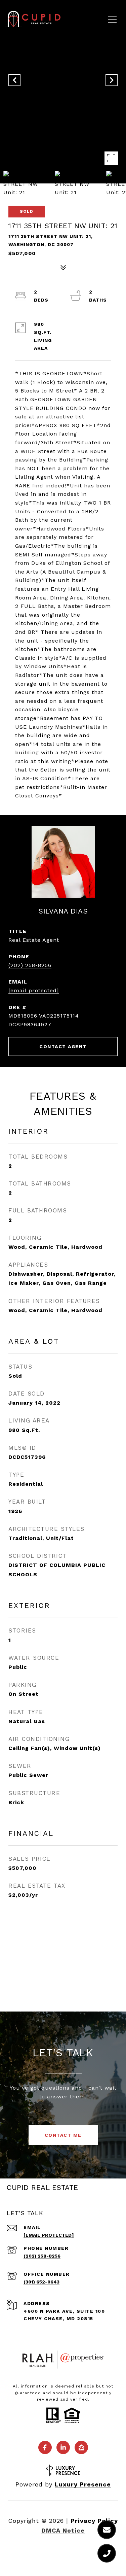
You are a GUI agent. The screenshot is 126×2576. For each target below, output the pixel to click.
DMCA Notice (63, 2530)
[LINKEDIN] (63, 2447)
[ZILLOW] (81, 2447)
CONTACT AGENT (63, 1046)
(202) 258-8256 (30, 965)
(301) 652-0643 (41, 2282)
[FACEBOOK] (45, 2447)
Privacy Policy (94, 2521)
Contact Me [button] (63, 2135)
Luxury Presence (83, 2484)
